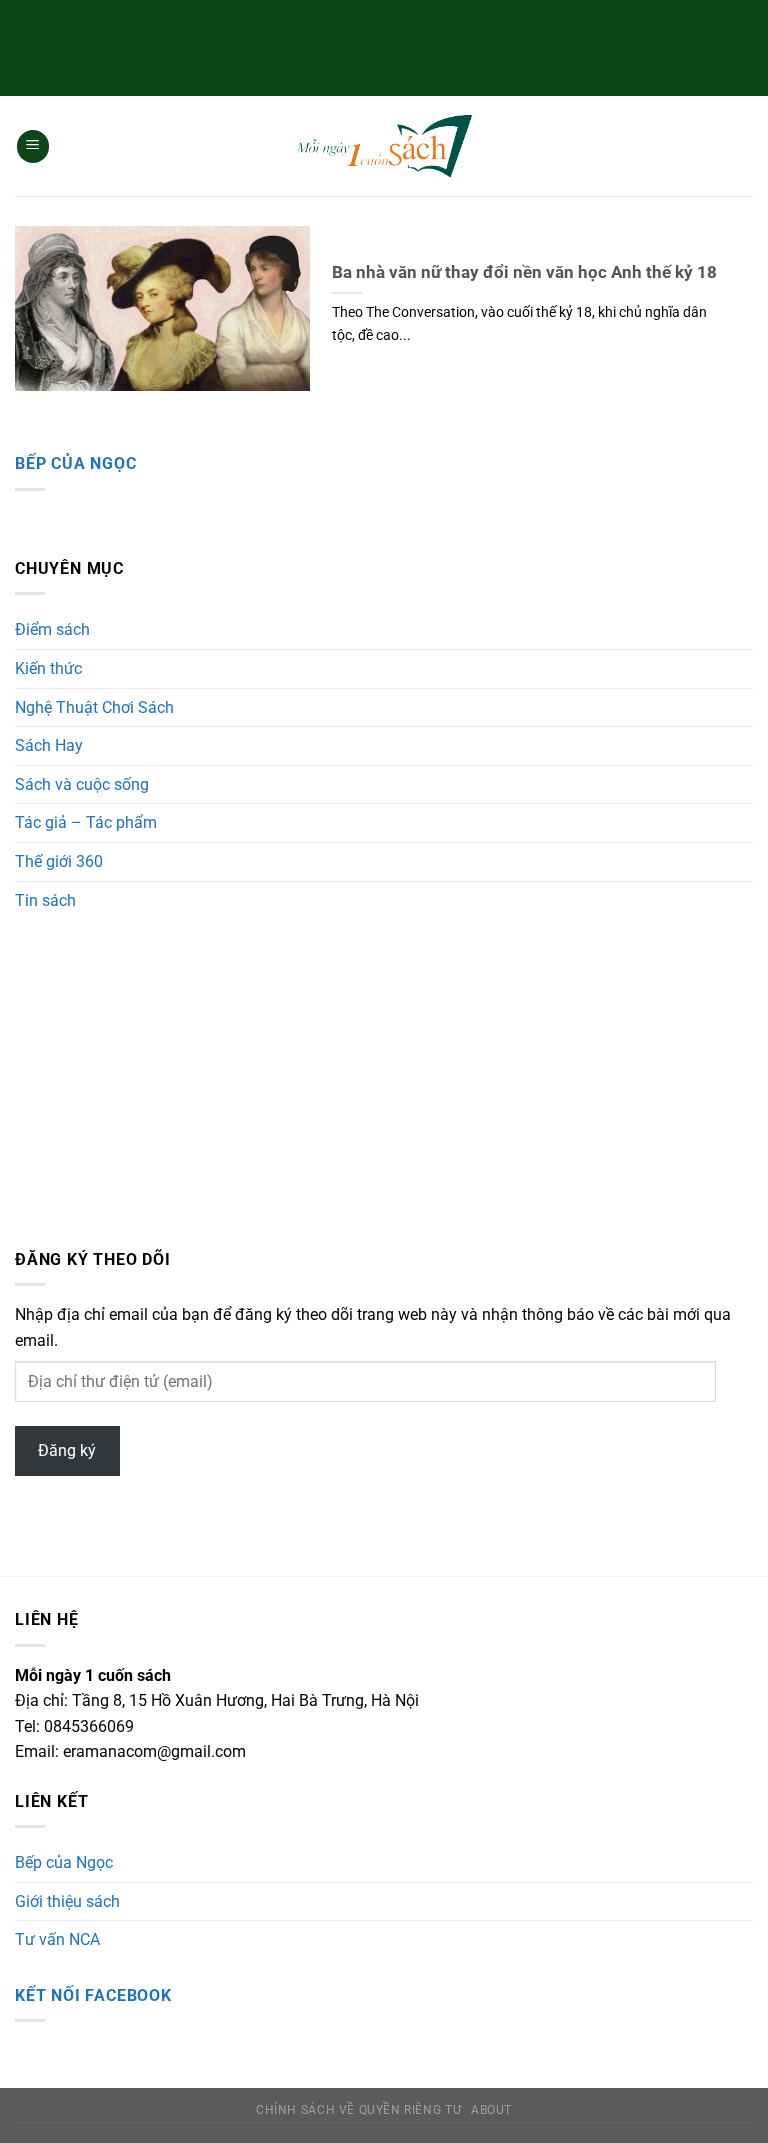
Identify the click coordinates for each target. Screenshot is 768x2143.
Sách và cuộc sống (82, 784)
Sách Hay (49, 745)
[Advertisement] (384, 45)
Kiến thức (48, 668)
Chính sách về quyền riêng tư (358, 2110)
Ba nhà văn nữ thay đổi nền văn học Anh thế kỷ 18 (524, 272)
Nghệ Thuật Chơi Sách (94, 707)
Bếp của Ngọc (76, 463)
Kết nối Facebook (93, 1995)
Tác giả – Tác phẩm (86, 822)
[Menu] (33, 146)
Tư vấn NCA (57, 1939)
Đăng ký (67, 1450)
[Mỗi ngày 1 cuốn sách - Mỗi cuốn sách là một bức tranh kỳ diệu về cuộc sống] (384, 146)
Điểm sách (52, 629)
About (491, 2110)
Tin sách (45, 900)
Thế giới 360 (59, 861)
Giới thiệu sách (67, 1901)
